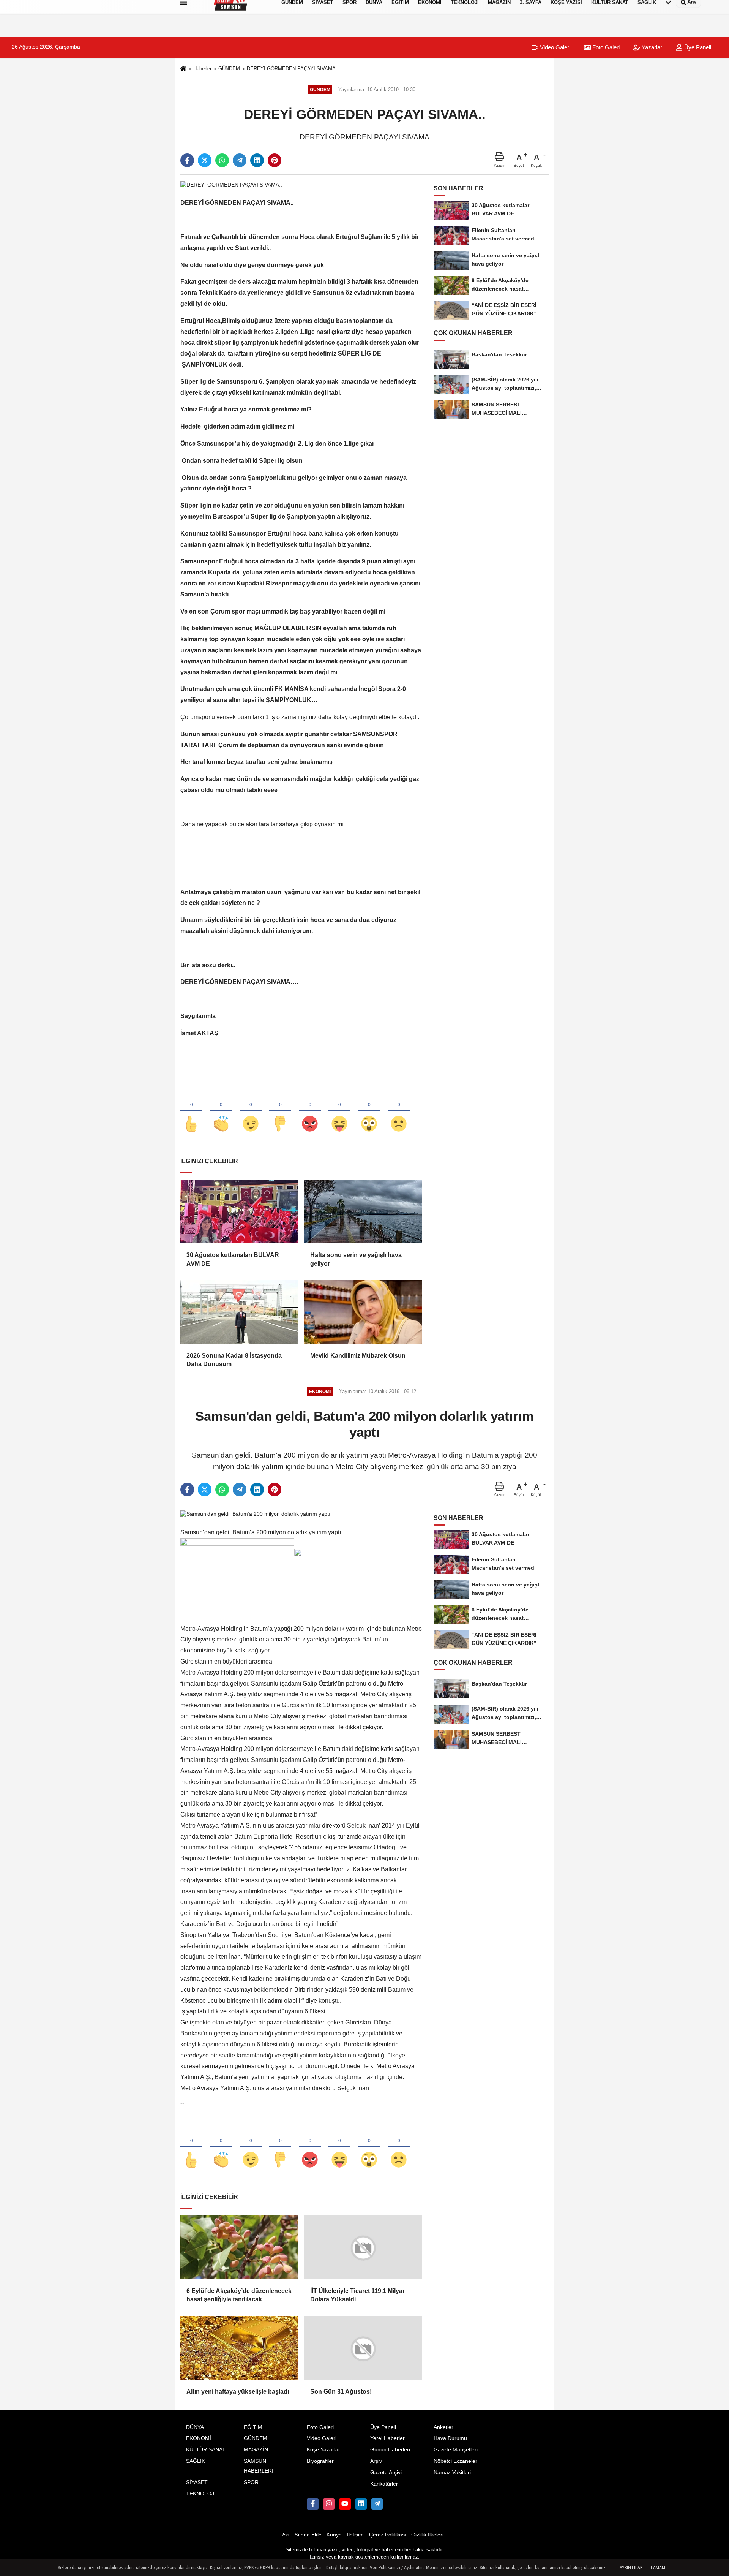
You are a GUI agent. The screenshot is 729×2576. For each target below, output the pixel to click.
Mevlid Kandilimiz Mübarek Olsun (358, 1356)
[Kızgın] (310, 1111)
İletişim (355, 2534)
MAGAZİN (256, 2450)
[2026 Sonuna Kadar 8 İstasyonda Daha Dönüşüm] (239, 1312)
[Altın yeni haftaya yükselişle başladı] (239, 2348)
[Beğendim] (191, 1111)
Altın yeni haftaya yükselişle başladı (238, 2391)
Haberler (202, 69)
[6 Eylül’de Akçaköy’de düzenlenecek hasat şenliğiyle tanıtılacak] (239, 2247)
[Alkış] (221, 1111)
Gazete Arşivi (386, 2472)
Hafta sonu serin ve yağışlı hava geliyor (356, 1259)
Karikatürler (384, 2484)
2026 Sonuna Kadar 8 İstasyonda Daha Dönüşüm (234, 1360)
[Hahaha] (339, 1111)
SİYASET (197, 2482)
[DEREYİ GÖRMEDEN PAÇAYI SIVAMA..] (231, 184)
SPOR (251, 2482)
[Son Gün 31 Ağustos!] (363, 2348)
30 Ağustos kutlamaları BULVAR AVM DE (233, 1259)
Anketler (443, 2427)
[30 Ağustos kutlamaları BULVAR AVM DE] (239, 1211)
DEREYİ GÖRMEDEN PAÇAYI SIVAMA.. (293, 69)
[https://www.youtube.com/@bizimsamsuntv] (345, 2504)
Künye (334, 2534)
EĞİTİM (253, 2427)
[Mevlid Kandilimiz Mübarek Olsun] (363, 1312)
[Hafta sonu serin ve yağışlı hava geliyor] (363, 1211)
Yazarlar (651, 47)
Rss (285, 2534)
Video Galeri (554, 47)
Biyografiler (320, 2461)
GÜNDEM (229, 69)
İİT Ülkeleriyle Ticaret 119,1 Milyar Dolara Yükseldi (357, 2295)
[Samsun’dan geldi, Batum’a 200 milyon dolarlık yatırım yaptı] (255, 1514)
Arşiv (376, 2461)
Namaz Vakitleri (452, 2472)
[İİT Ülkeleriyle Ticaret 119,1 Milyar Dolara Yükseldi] (363, 2247)
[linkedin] (257, 160)
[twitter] (205, 160)
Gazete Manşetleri (456, 2450)
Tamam (658, 2568)
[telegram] (240, 160)
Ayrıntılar (631, 2568)
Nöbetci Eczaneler (455, 2461)
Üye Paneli (697, 47)
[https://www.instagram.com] (329, 2504)
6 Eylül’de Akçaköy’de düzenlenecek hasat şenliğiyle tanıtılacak (239, 2295)
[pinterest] (275, 160)
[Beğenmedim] (280, 1111)
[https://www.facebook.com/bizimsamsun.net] (312, 2504)
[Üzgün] (399, 1111)
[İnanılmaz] (369, 1111)
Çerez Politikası (388, 2534)
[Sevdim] (251, 1111)
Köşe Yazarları (324, 2450)
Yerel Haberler (387, 2438)
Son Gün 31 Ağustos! (341, 2392)
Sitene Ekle (308, 2534)
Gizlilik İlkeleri (427, 2534)
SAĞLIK (196, 2461)
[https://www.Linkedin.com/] (361, 2504)
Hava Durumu (450, 2438)
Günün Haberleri (390, 2450)
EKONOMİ (199, 2438)
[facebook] (187, 160)
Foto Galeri (605, 47)
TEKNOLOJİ (201, 2494)
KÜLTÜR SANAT (206, 2450)
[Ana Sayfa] (183, 69)
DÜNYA (195, 2427)
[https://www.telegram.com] (377, 2504)
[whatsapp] (222, 160)
